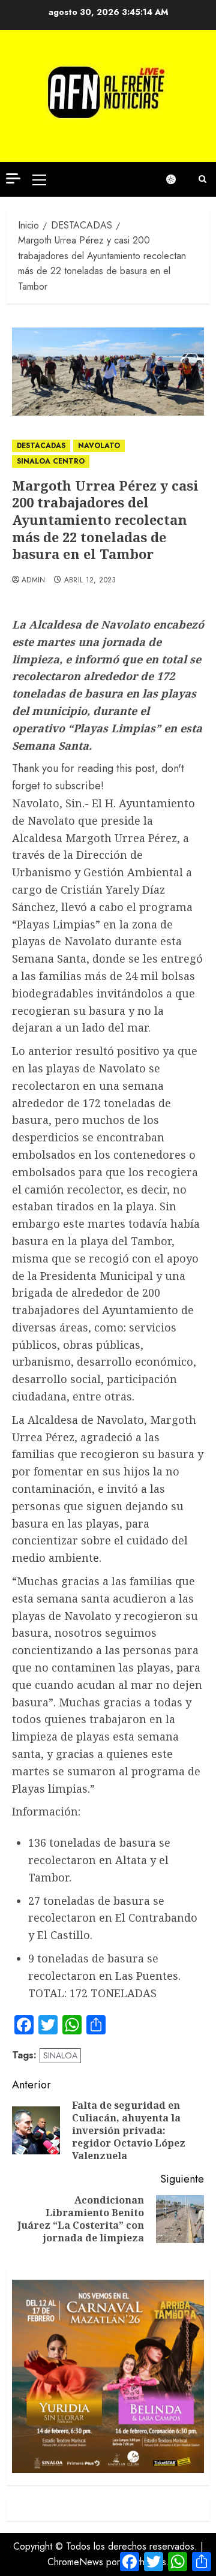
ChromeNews (75, 2562)
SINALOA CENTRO (51, 461)
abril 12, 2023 (90, 581)
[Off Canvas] (13, 178)
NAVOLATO (99, 446)
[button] (39, 179)
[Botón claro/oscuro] (177, 179)
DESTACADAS (41, 446)
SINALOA (60, 2055)
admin (34, 581)
